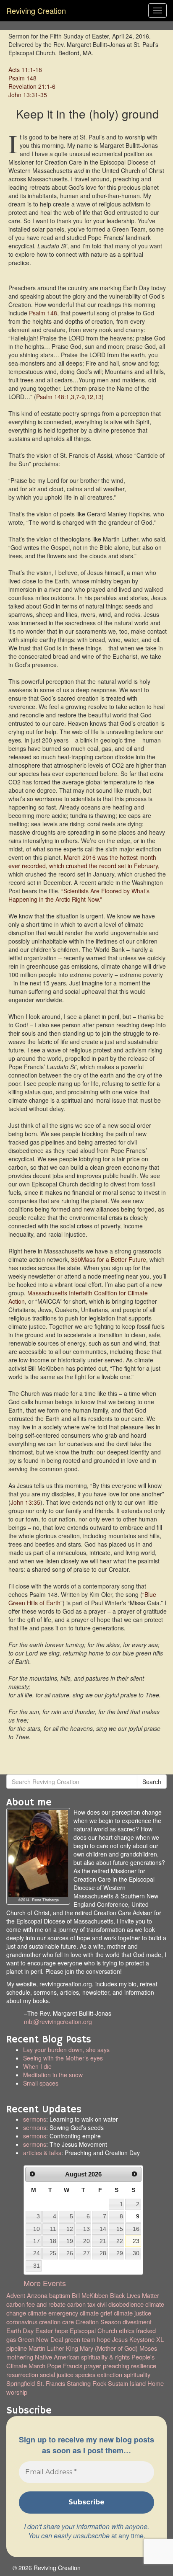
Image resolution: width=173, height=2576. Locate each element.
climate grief (96, 2313)
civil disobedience (120, 2304)
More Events (45, 2283)
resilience (144, 2366)
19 (70, 2241)
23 (136, 2241)
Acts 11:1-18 (25, 70)
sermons (35, 2119)
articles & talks (42, 2153)
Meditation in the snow (53, 2075)
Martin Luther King (53, 2348)
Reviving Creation (36, 10)
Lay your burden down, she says (66, 2050)
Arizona (37, 2295)
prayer (93, 2366)
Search (152, 1782)
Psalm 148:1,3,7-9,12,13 (69, 397)
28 (103, 2253)
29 (120, 2253)
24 (37, 2253)
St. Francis (51, 2383)
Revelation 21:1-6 (32, 86)
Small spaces (84, 2087)
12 (70, 2229)
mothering (20, 2357)
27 (86, 2253)
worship (17, 2392)
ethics (127, 2330)
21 (103, 2241)
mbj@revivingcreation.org (58, 2022)
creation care (56, 2322)
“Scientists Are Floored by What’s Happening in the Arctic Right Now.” (79, 895)
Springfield (21, 2383)
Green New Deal (40, 2339)
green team (80, 2339)
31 (37, 2266)
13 (86, 2229)
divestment (137, 2322)
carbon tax (81, 2304)
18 (53, 2241)
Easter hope (52, 2330)
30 (136, 2253)
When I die (37, 2066)
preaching (116, 2366)
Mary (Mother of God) (109, 2348)
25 (53, 2253)
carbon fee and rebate (36, 2304)
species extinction (99, 2374)
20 (86, 2241)
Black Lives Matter (135, 2295)
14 (103, 2229)
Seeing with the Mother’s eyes (63, 2058)
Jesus (120, 2339)
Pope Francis (65, 2366)
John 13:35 (25, 1502)
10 (37, 2229)
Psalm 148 (22, 78)
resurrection (22, 2374)
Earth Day (20, 2330)
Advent (16, 2295)
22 (120, 2241)
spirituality (137, 2374)
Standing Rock (86, 2383)
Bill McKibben (90, 2295)
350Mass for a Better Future (109, 1259)
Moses (148, 2348)
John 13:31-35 (28, 95)
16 (136, 2229)
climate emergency (53, 2313)
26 (70, 2253)
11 (53, 2229)
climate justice (132, 2313)
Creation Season (98, 2322)
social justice (57, 2374)
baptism (60, 2295)
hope (104, 2339)
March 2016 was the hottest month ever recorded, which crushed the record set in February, (84, 861)
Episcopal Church (93, 2330)
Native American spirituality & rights (82, 2357)
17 (37, 2241)
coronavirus (22, 2322)
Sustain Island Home (136, 2383)
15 (120, 2229)
